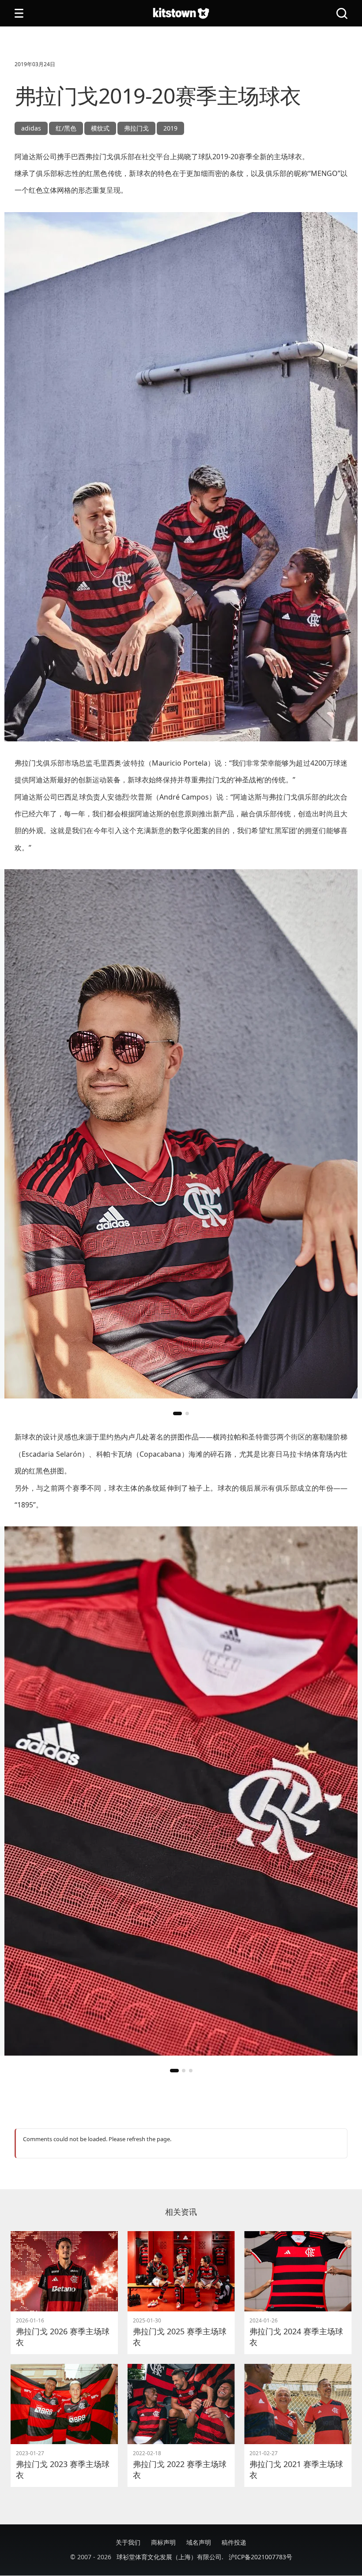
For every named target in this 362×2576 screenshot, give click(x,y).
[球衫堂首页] (181, 13)
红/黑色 (66, 128)
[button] (177, 1413)
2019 (170, 128)
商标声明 (163, 2542)
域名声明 (199, 2542)
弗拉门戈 (136, 128)
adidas (31, 128)
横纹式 (100, 128)
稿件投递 (234, 2542)
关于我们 (128, 2542)
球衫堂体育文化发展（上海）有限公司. (170, 2557)
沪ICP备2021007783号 (260, 2557)
